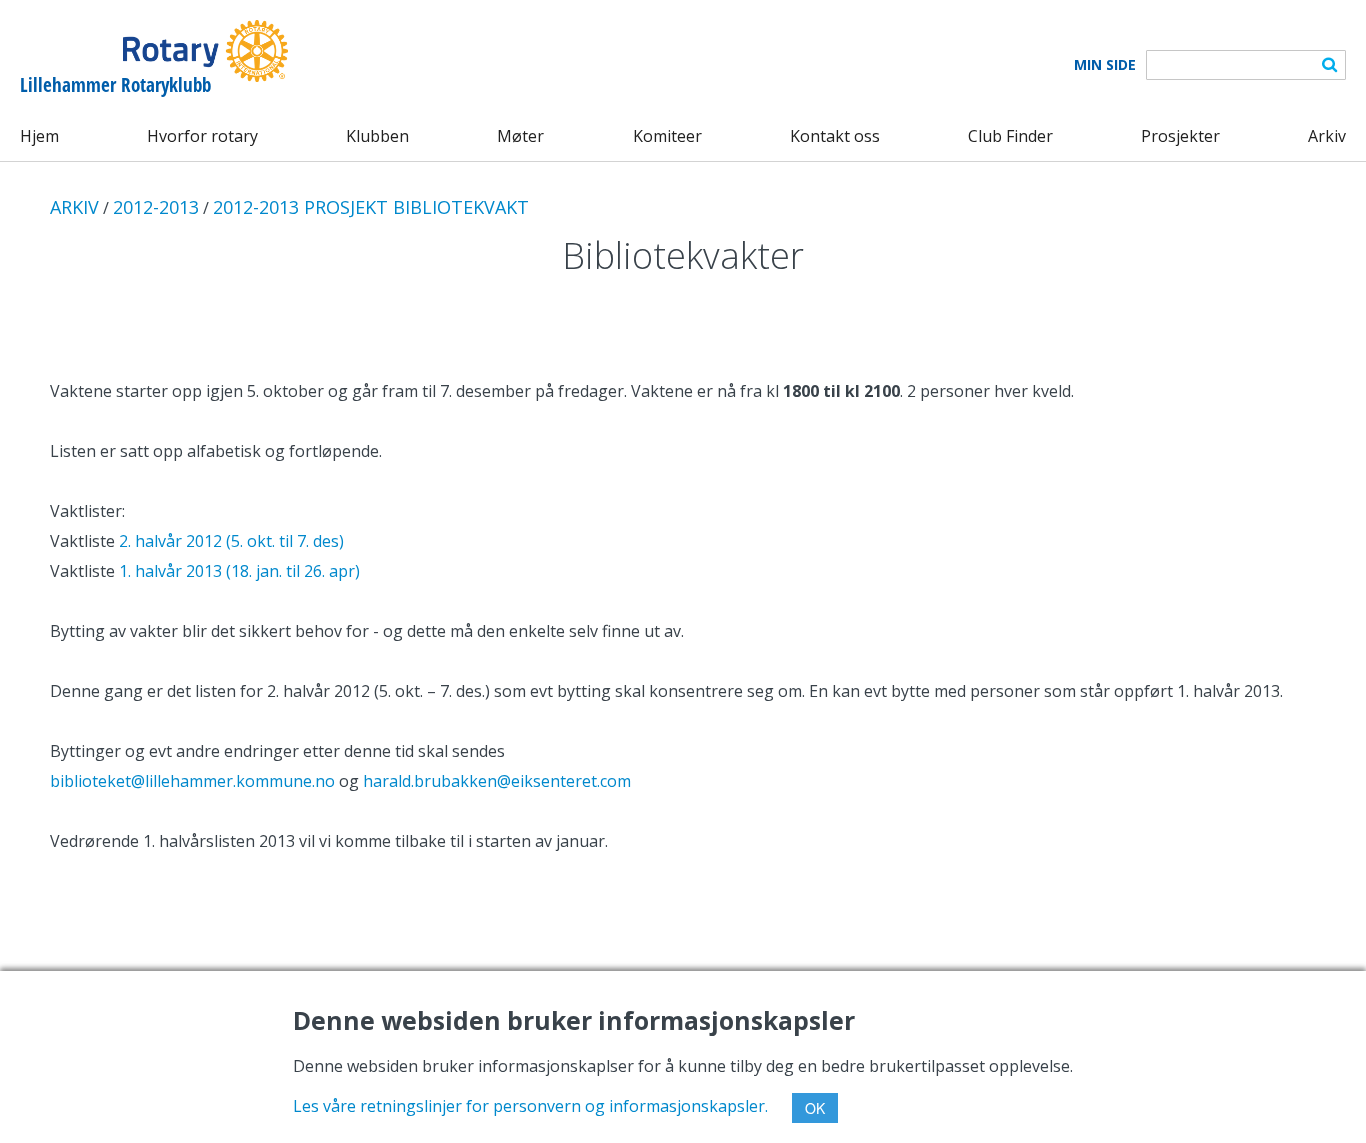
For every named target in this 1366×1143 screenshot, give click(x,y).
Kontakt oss (835, 136)
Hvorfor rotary (202, 136)
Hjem (39, 136)
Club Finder (1010, 136)
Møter (520, 136)
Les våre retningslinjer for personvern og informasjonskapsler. (530, 1106)
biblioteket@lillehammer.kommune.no (192, 781)
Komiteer (667, 136)
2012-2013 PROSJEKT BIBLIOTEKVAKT (371, 207)
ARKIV (74, 207)
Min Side (1105, 65)
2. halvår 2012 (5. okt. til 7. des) (231, 541)
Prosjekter (1180, 136)
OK (815, 1108)
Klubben (377, 136)
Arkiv (1327, 136)
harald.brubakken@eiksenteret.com (497, 781)
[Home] (154, 51)
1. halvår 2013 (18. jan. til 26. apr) (239, 571)
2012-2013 (156, 207)
